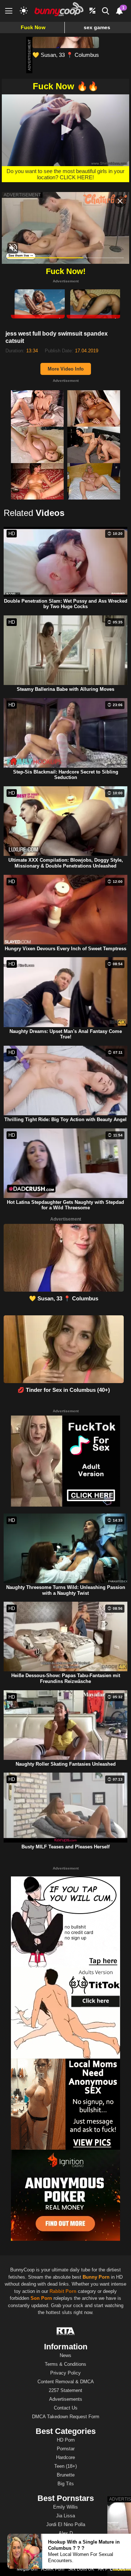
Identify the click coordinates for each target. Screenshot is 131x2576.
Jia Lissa (65, 2516)
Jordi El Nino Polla (66, 2524)
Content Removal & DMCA (66, 2382)
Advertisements (66, 2399)
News (65, 2355)
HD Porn (66, 2440)
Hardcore (65, 2457)
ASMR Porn (53, 2569)
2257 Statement (65, 2390)
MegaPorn (27, 2569)
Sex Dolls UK (81, 2569)
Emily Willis (65, 2507)
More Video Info (66, 369)
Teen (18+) (65, 2466)
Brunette (66, 2475)
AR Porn (106, 2569)
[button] (65, 130)
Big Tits (66, 2484)
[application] (65, 130)
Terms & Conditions (65, 2364)
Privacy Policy (65, 2373)
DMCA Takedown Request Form (66, 2417)
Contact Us (66, 2408)
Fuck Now (33, 27)
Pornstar (66, 2449)
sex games (97, 27)
